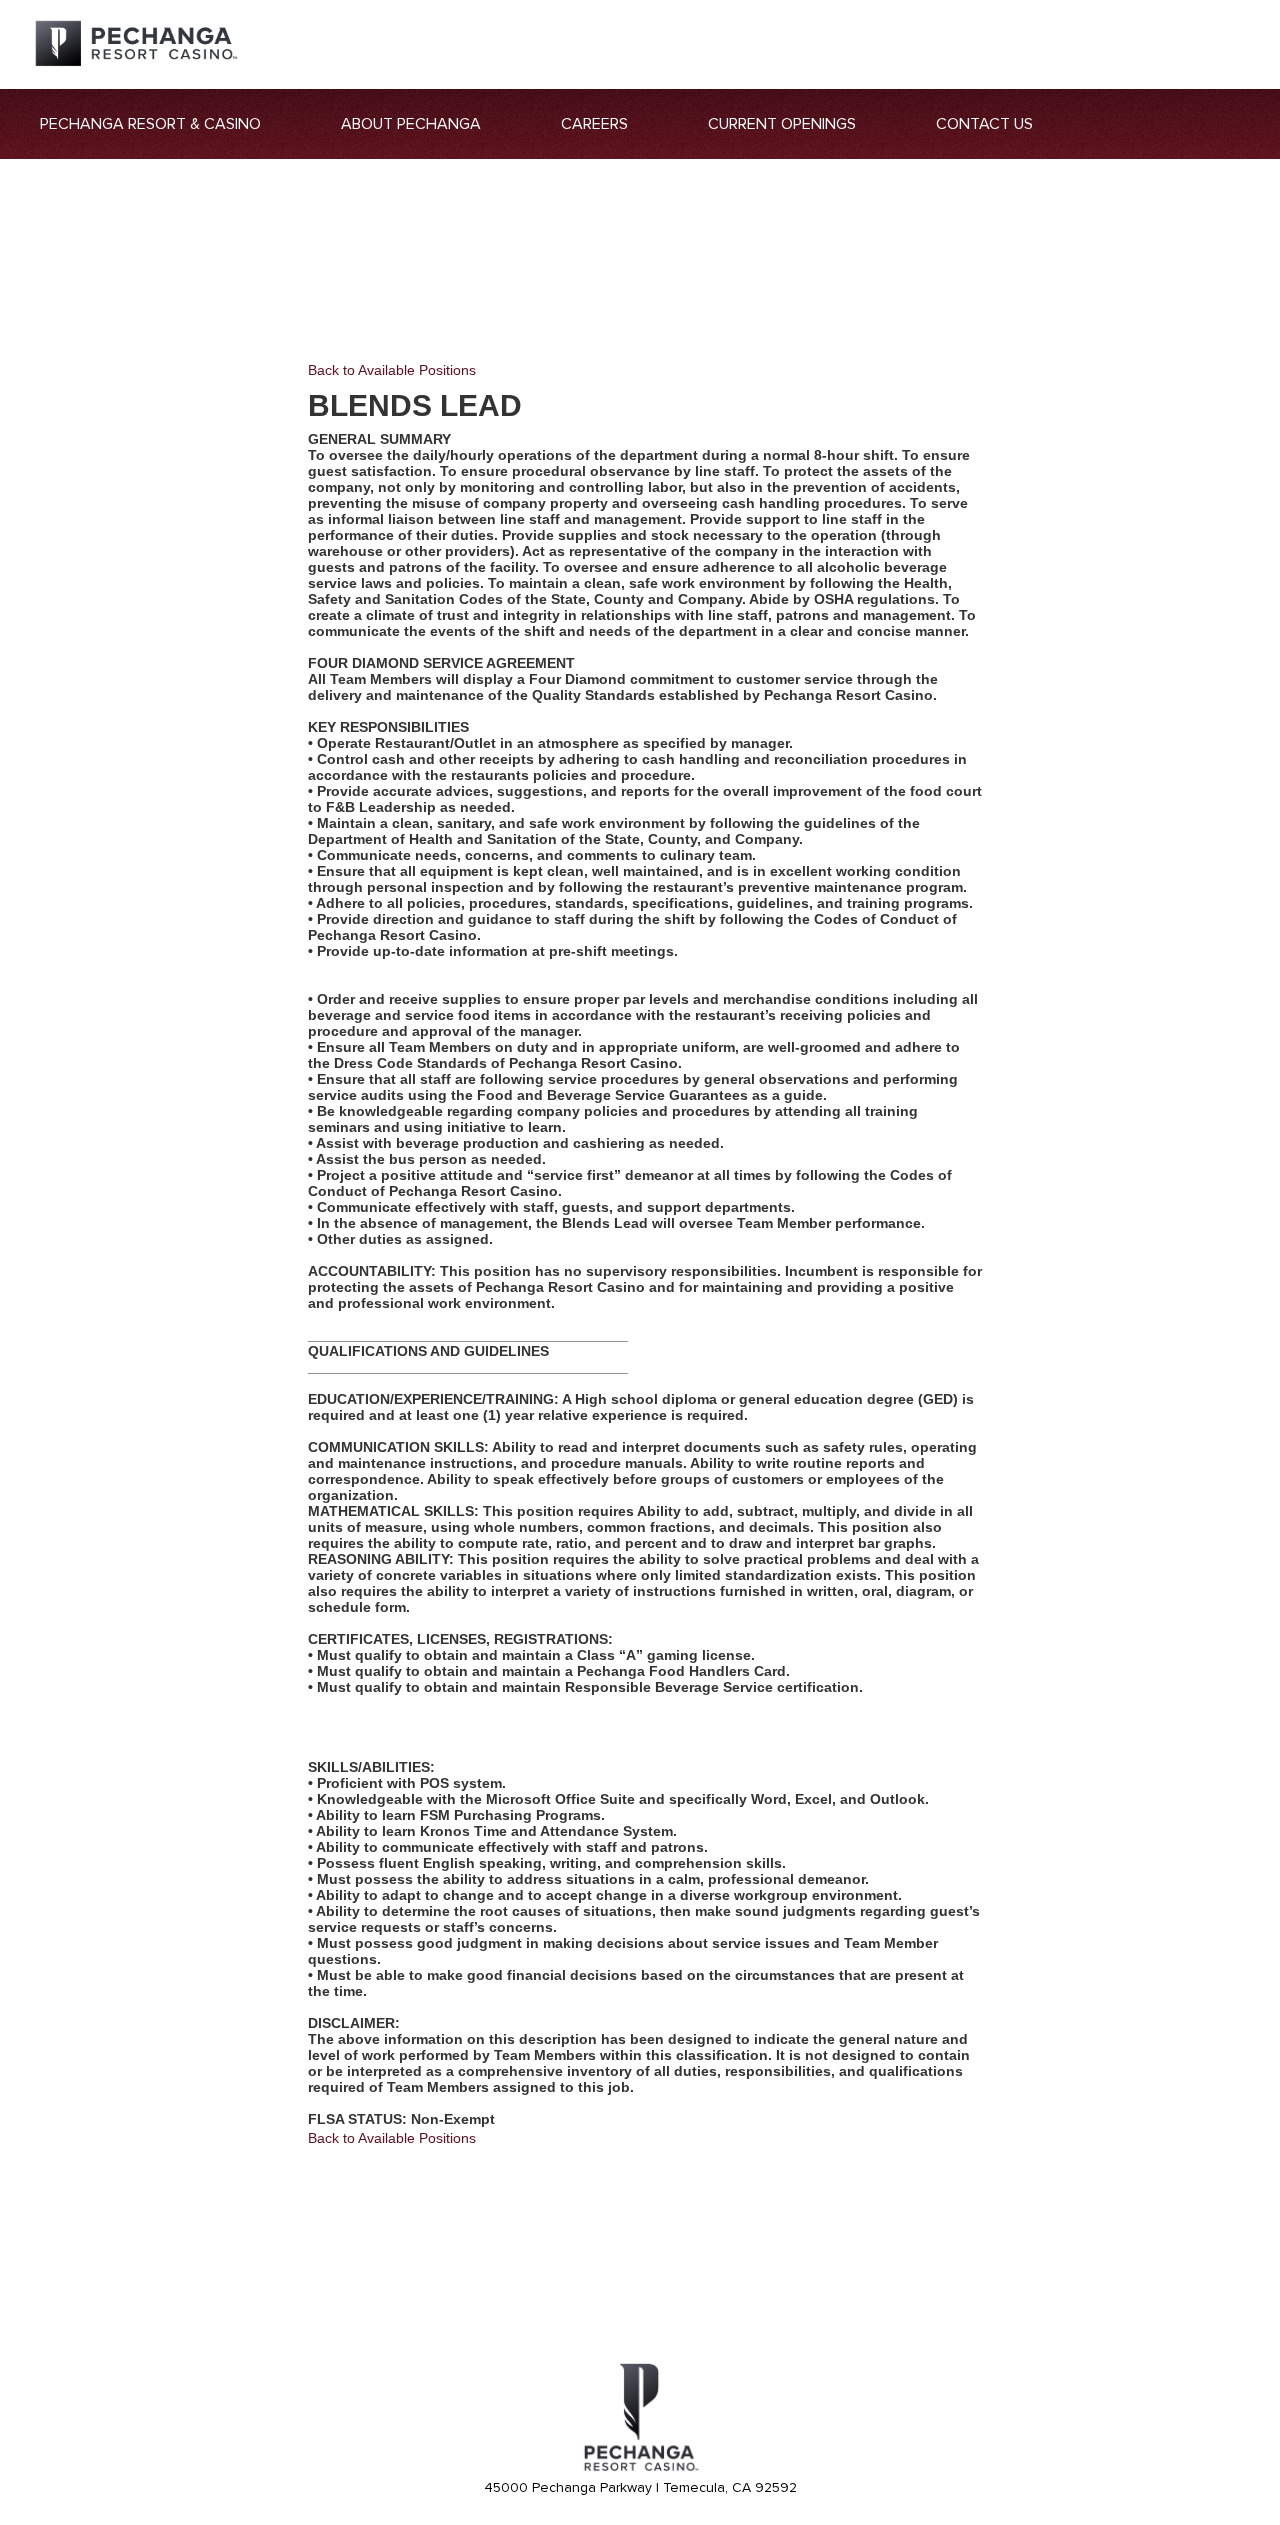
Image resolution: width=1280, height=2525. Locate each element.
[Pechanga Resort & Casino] (640, 2468)
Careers (594, 124)
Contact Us (984, 124)
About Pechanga (411, 124)
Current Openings (782, 124)
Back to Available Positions (392, 370)
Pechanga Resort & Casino (150, 124)
